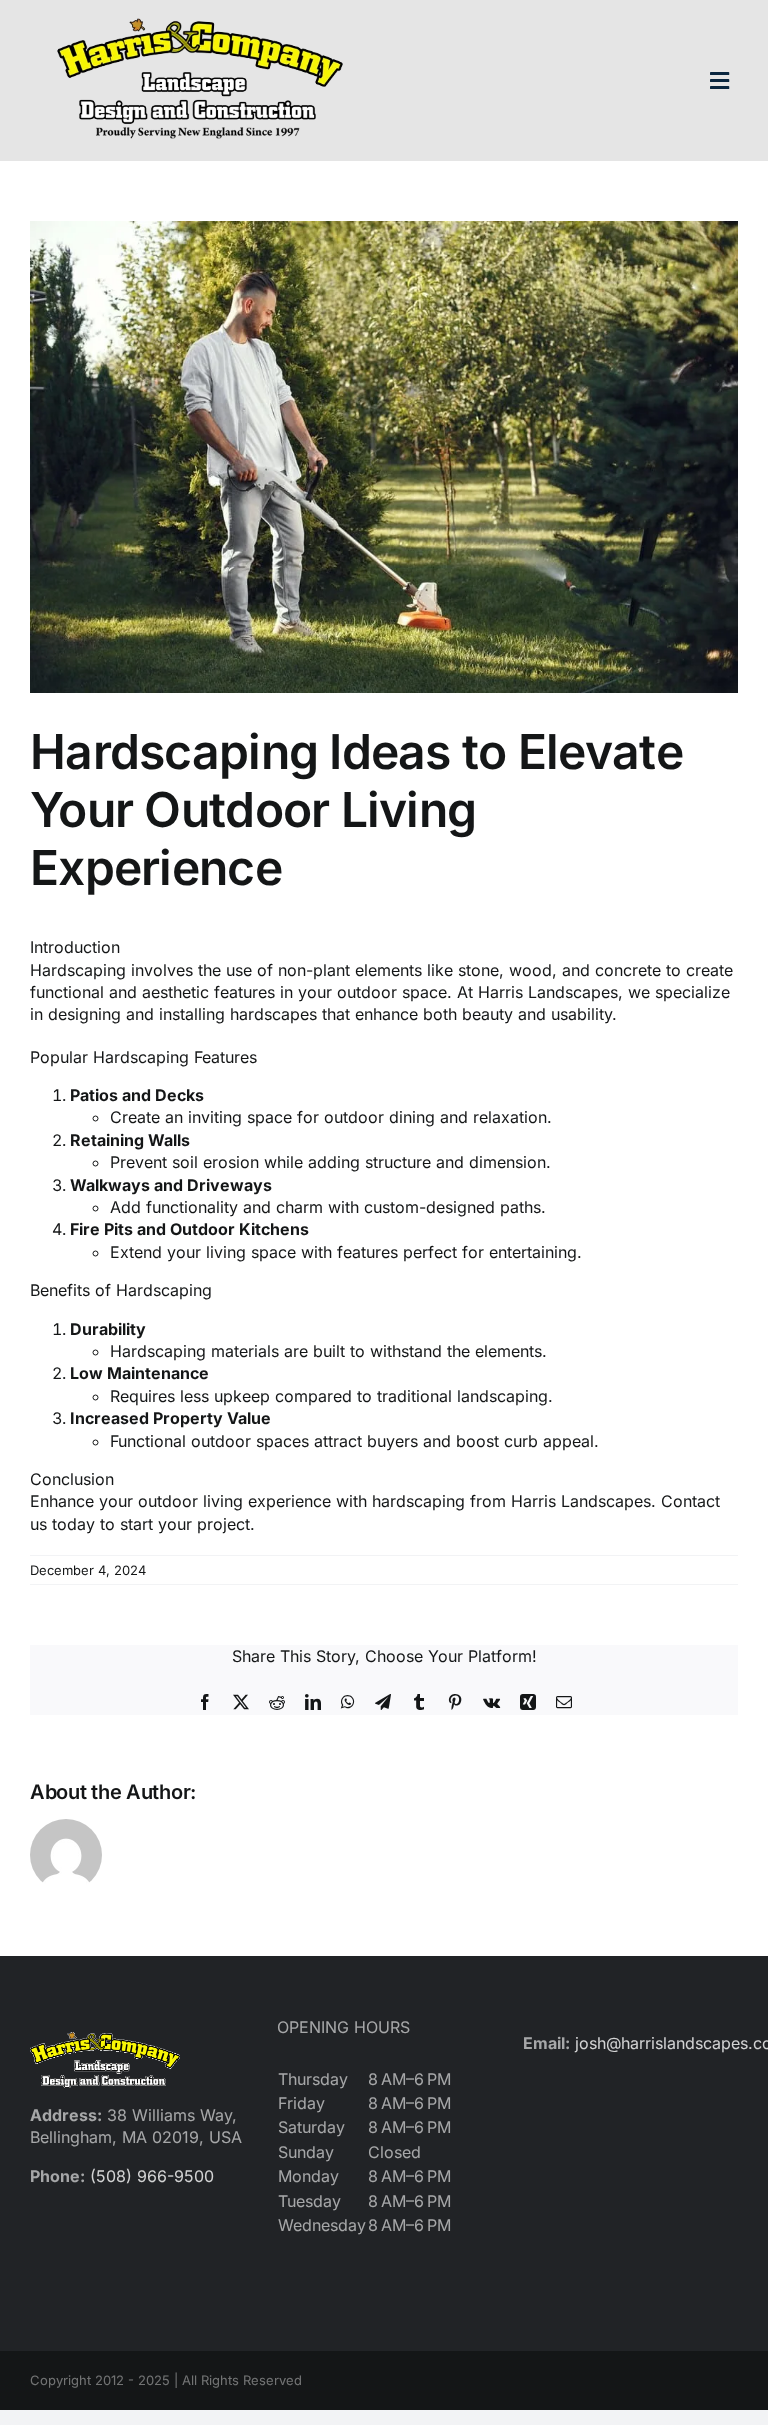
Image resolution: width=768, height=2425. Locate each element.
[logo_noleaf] (200, 18)
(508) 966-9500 (152, 2176)
